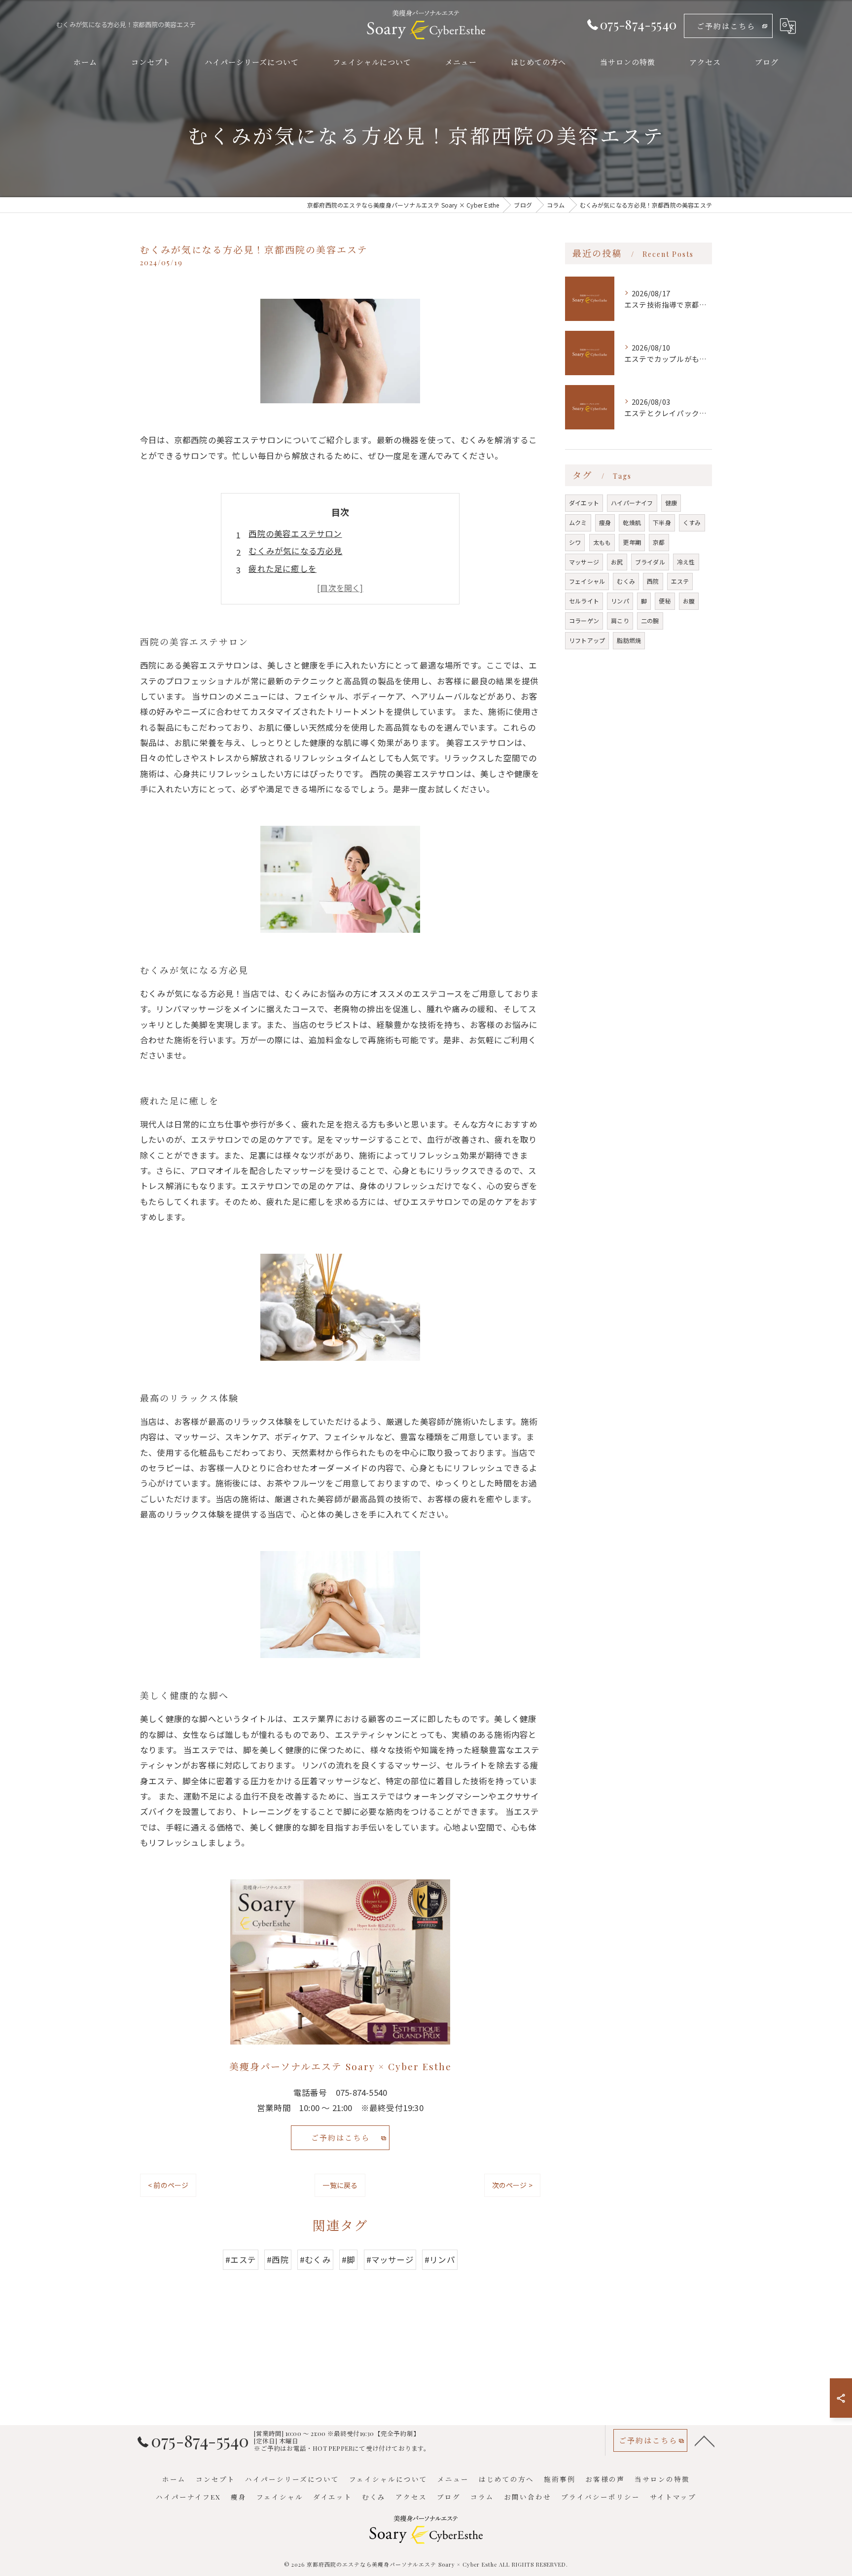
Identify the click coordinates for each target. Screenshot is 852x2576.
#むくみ (315, 2259)
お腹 (689, 601)
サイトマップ (673, 2497)
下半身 (662, 522)
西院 (653, 581)
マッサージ (584, 562)
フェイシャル (587, 581)
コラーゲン (584, 620)
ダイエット (584, 503)
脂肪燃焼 (629, 640)
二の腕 (650, 620)
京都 (659, 542)
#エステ (241, 2259)
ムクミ (578, 522)
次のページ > (512, 2185)
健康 (671, 503)
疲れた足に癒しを (283, 568)
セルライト (584, 601)
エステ (680, 581)
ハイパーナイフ (632, 503)
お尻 (617, 562)
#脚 (348, 2259)
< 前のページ (168, 2185)
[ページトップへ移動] (705, 2440)
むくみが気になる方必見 (295, 551)
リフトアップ (587, 640)
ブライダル (650, 562)
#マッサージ (390, 2259)
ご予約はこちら (726, 26)
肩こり (620, 620)
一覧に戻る (340, 2185)
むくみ (626, 581)
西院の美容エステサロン (295, 533)
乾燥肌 (632, 522)
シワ (575, 542)
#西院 (278, 2259)
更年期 (632, 542)
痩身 (605, 522)
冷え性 (686, 562)
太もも (602, 542)
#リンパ (440, 2259)
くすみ (692, 522)
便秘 (665, 601)
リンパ (620, 601)
